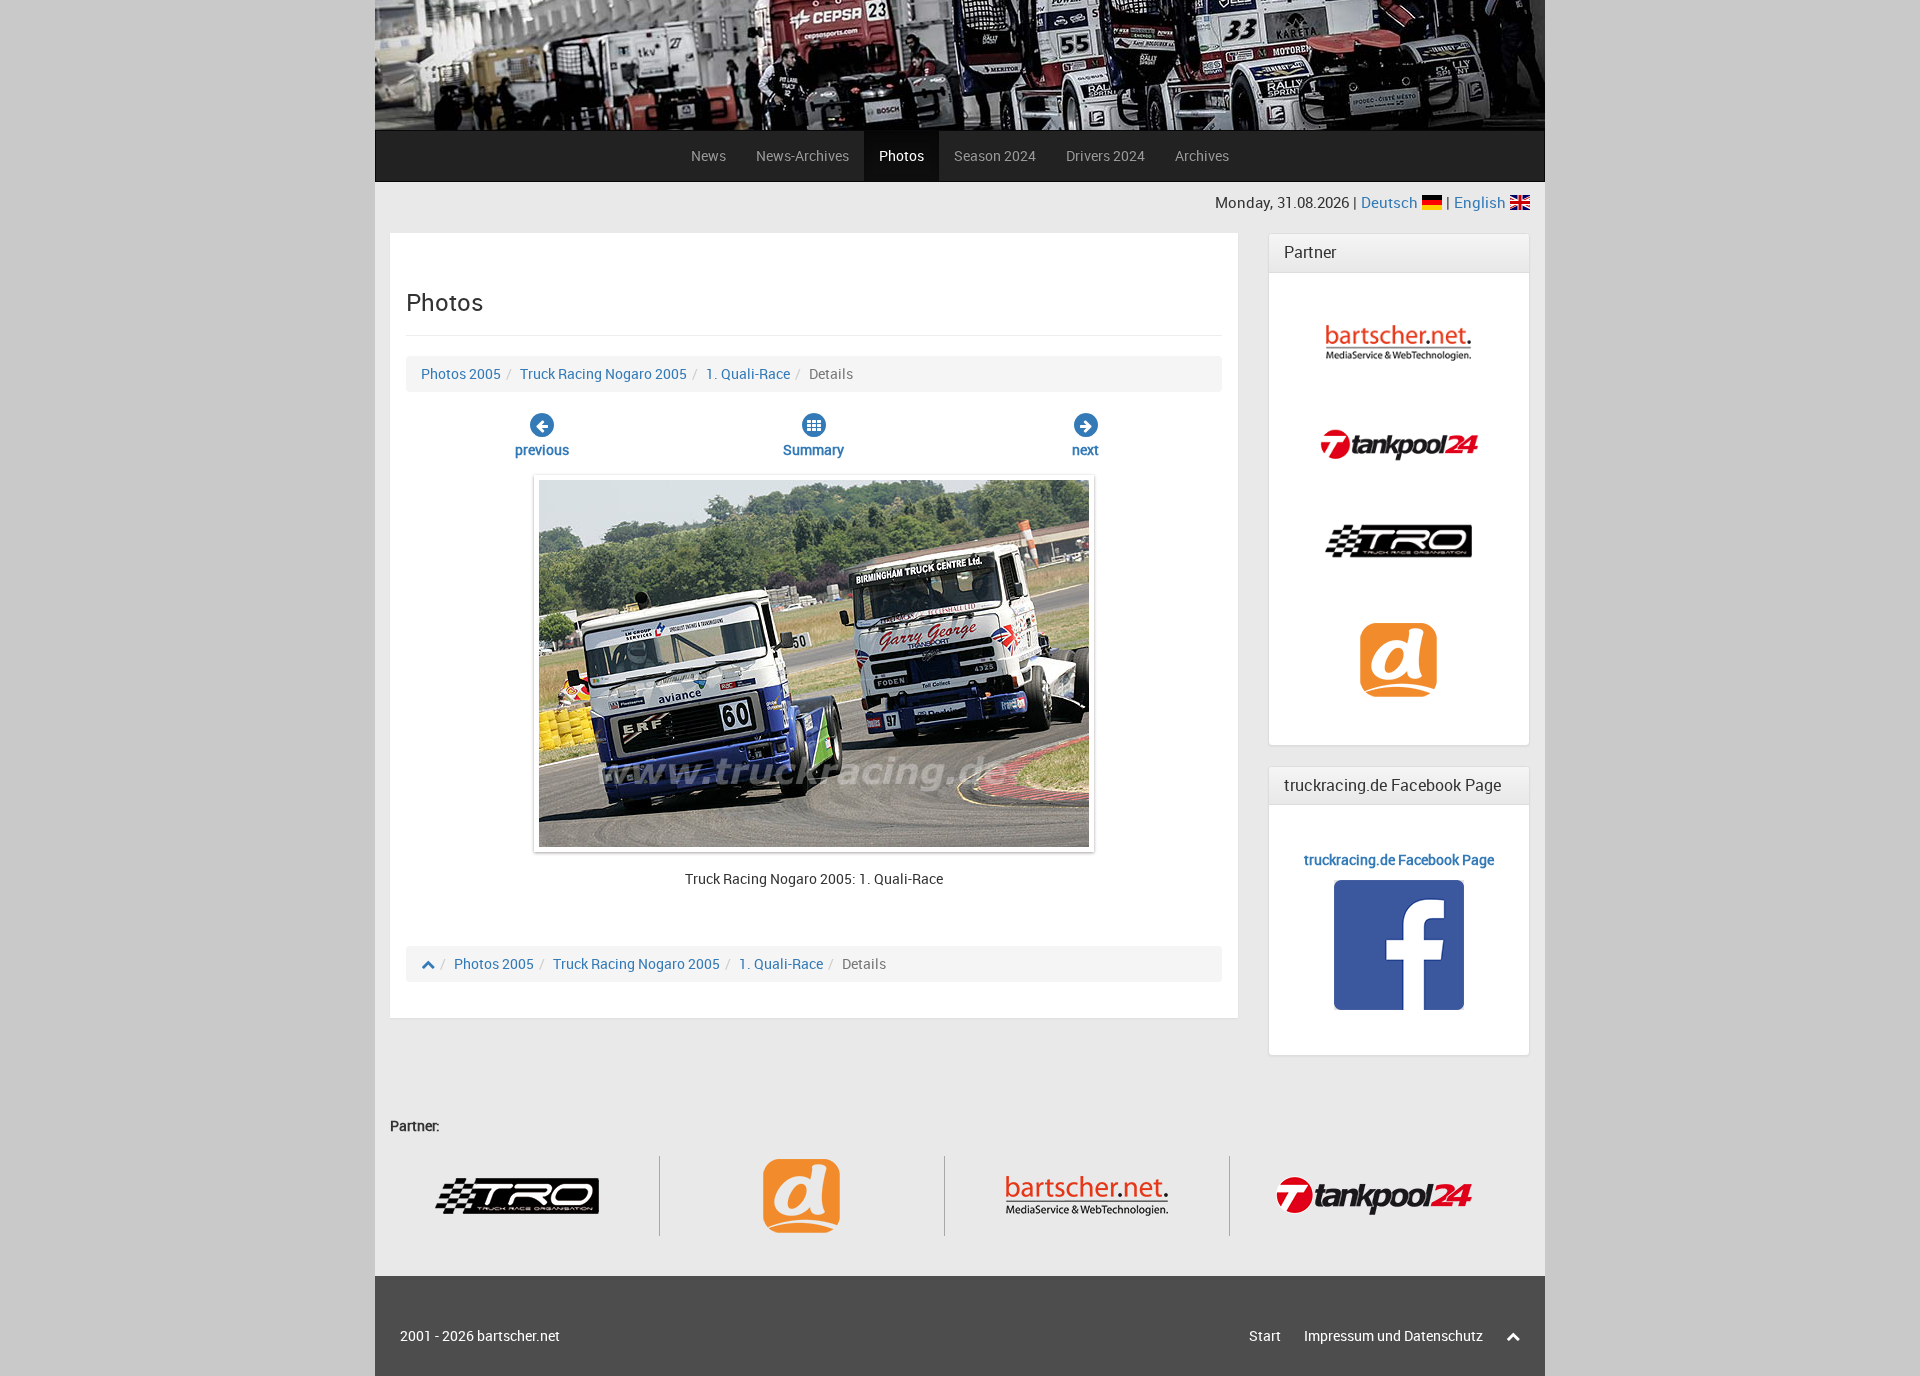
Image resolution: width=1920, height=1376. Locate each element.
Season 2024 (995, 155)
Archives (1202, 155)
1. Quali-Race (748, 373)
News (708, 155)
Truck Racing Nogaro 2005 (603, 373)
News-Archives (802, 155)
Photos (901, 155)
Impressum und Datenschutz (1393, 1335)
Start (1265, 1335)
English (1482, 202)
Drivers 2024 (1105, 155)
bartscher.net (518, 1335)
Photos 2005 (461, 373)
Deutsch (1391, 202)
